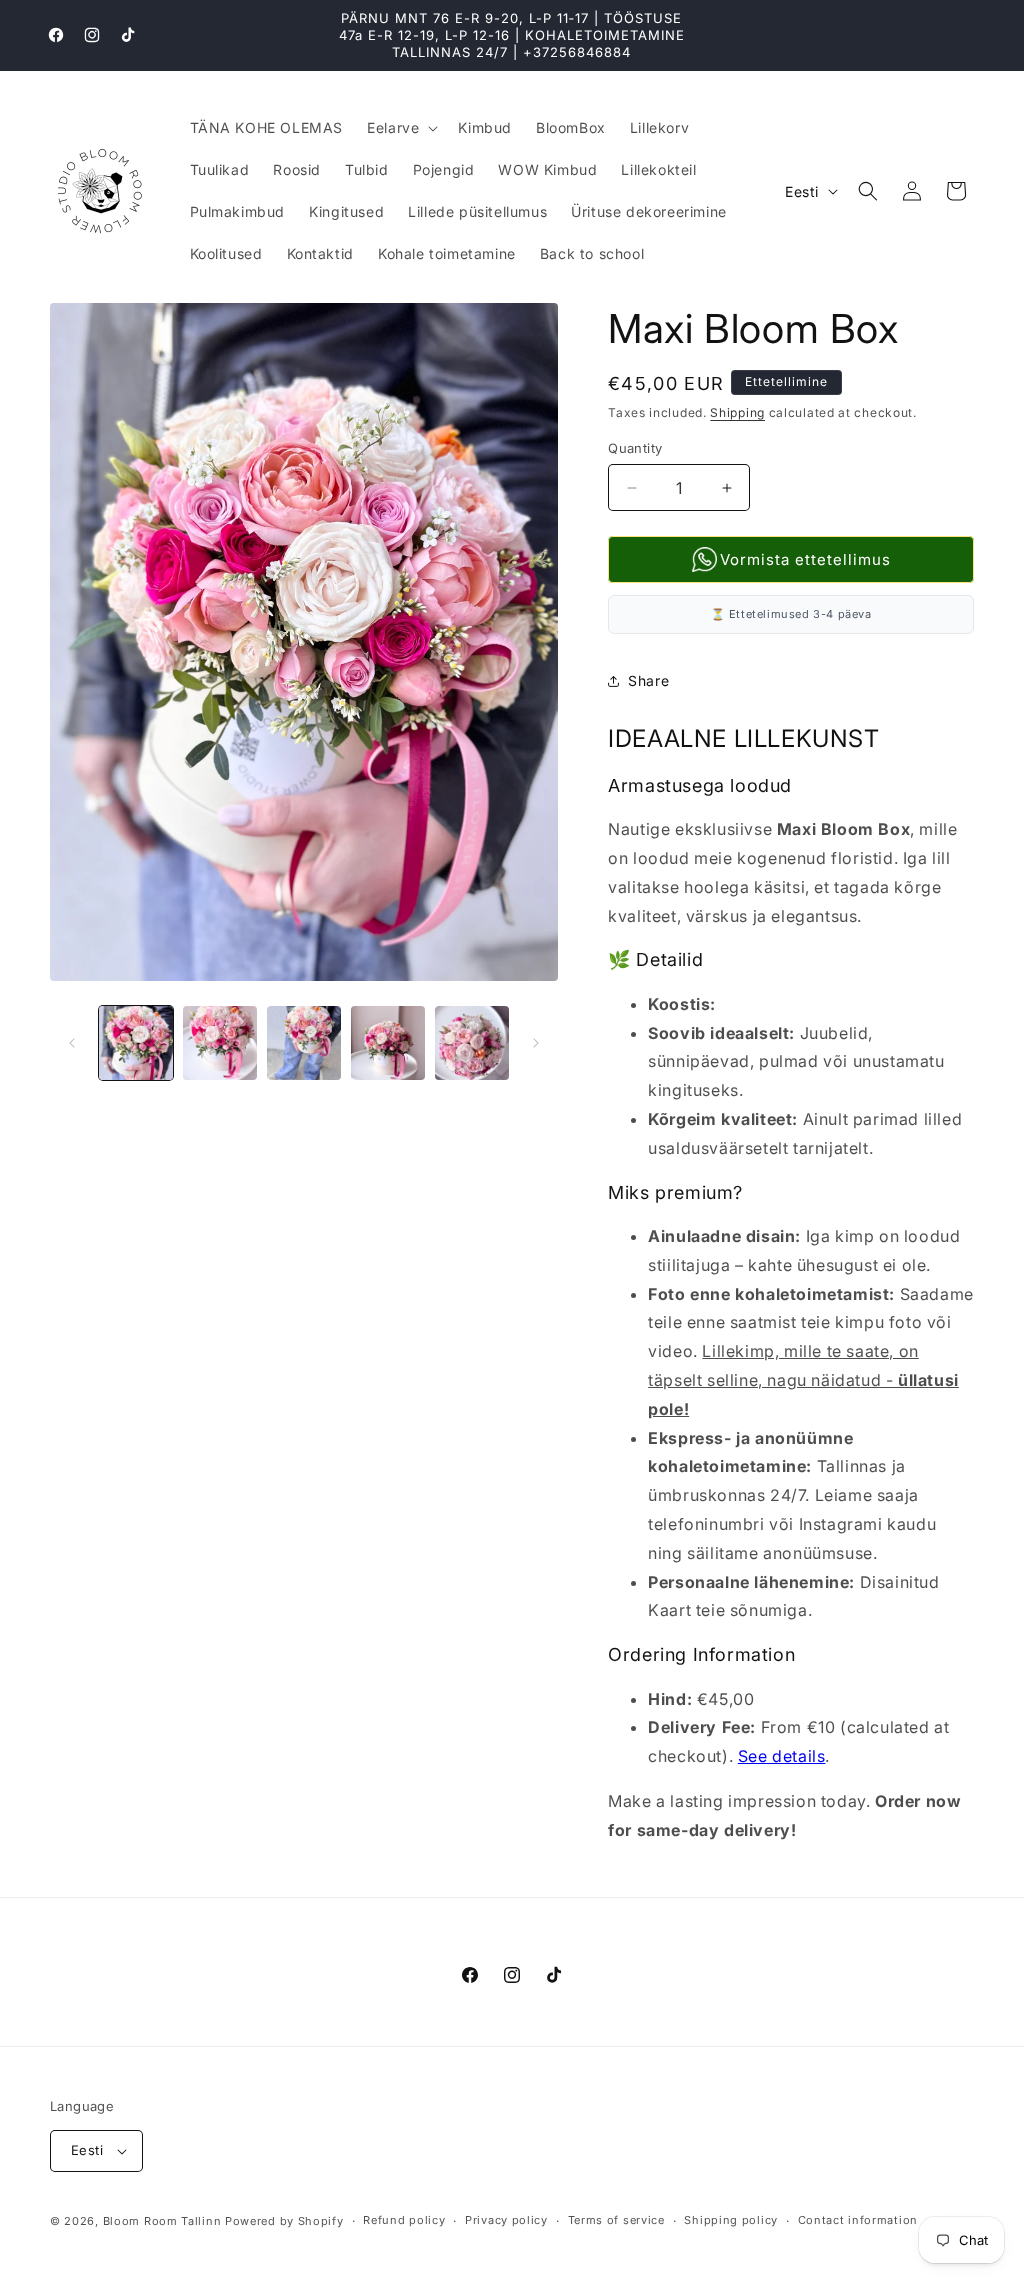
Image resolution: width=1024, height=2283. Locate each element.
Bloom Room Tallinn (162, 2221)
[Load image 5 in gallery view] (472, 1043)
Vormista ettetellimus (805, 559)
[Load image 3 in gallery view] (304, 1043)
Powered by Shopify (284, 2221)
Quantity (635, 448)
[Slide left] (72, 1043)
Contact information (858, 2220)
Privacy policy (506, 2220)
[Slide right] (536, 1043)
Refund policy (404, 2220)
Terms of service (616, 2220)
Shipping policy (731, 2220)
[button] (400, 128)
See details (782, 1756)
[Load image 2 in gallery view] (220, 1043)
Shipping (737, 412)
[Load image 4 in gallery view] (388, 1043)
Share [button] (648, 680)
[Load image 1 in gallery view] (136, 1043)
